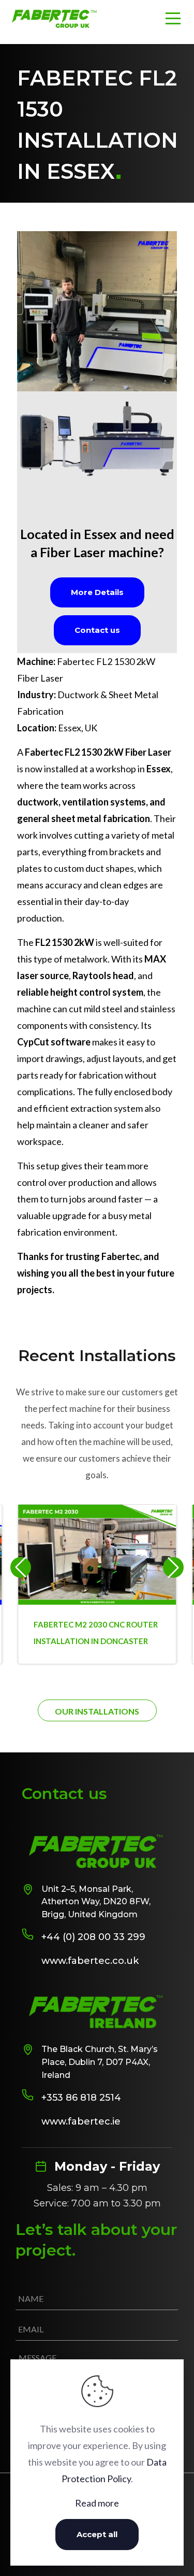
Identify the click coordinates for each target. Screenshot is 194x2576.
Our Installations (97, 1711)
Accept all (97, 2534)
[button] (173, 1567)
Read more (97, 2503)
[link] (97, 311)
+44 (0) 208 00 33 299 (93, 1937)
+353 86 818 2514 (81, 2098)
